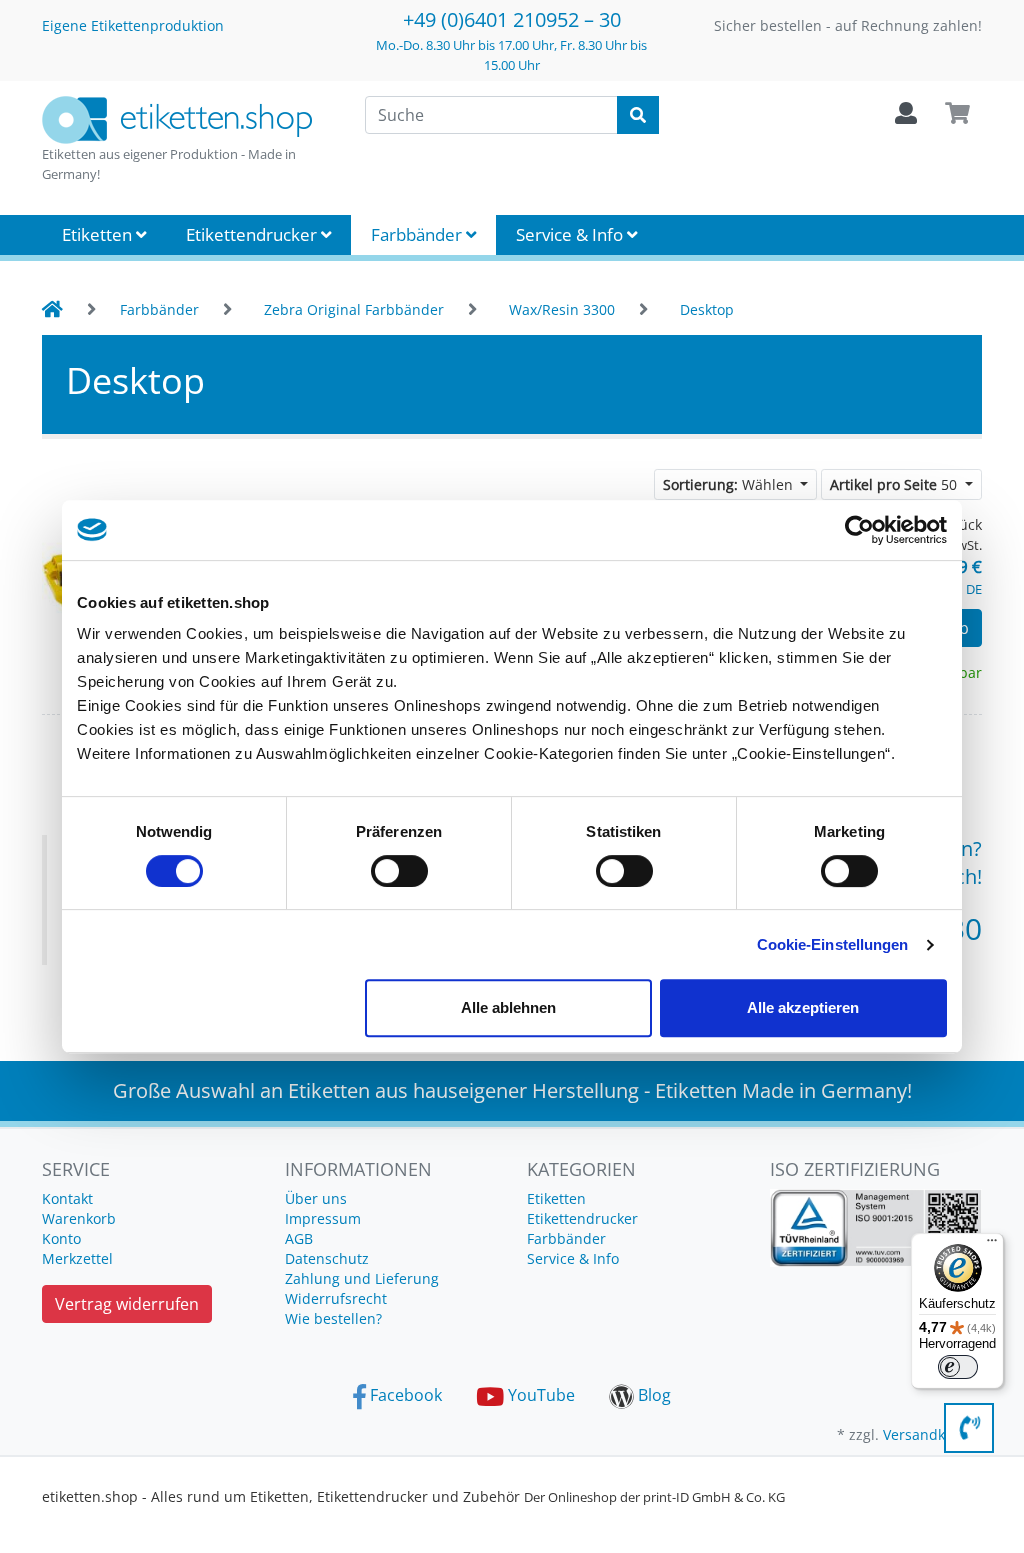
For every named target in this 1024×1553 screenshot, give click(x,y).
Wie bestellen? (333, 1318)
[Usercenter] (906, 114)
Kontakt (67, 1198)
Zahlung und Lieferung (362, 1278)
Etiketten (99, 234)
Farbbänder (418, 234)
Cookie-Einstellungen (833, 944)
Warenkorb (79, 1218)
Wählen (730, 484)
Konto (61, 1238)
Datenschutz (327, 1258)
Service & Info (571, 234)
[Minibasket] (957, 114)
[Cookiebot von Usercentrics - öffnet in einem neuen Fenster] (859, 530)
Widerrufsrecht (336, 1298)
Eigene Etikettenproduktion (133, 25)
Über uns (316, 1198)
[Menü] (992, 1245)
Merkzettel (77, 1258)
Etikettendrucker (253, 234)
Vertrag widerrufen (127, 1304)
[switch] (399, 871)
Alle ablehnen (508, 1007)
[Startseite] (52, 309)
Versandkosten (932, 1434)
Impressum (323, 1218)
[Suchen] (638, 115)
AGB (299, 1238)
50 (895, 484)
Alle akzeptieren (803, 1007)
